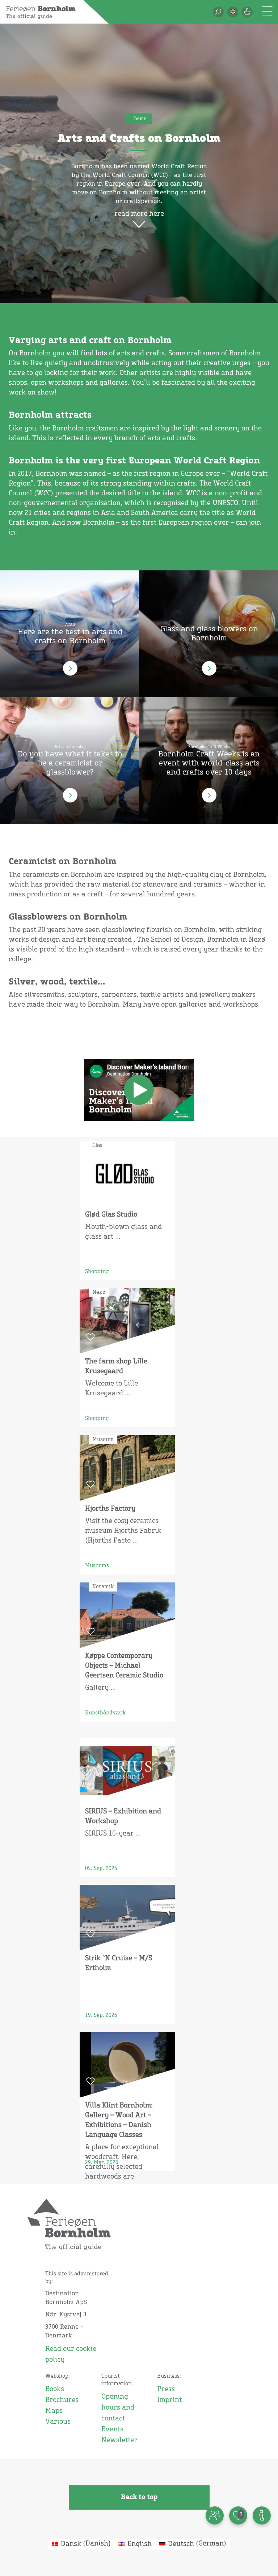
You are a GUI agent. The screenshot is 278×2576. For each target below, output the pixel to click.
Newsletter (119, 2440)
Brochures (62, 2400)
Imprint (169, 2400)
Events (112, 2430)
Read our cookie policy (71, 2354)
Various (58, 2422)
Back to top (139, 2497)
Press (166, 2389)
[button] (233, 12)
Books (55, 2389)
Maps (54, 2411)
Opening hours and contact (118, 2408)
